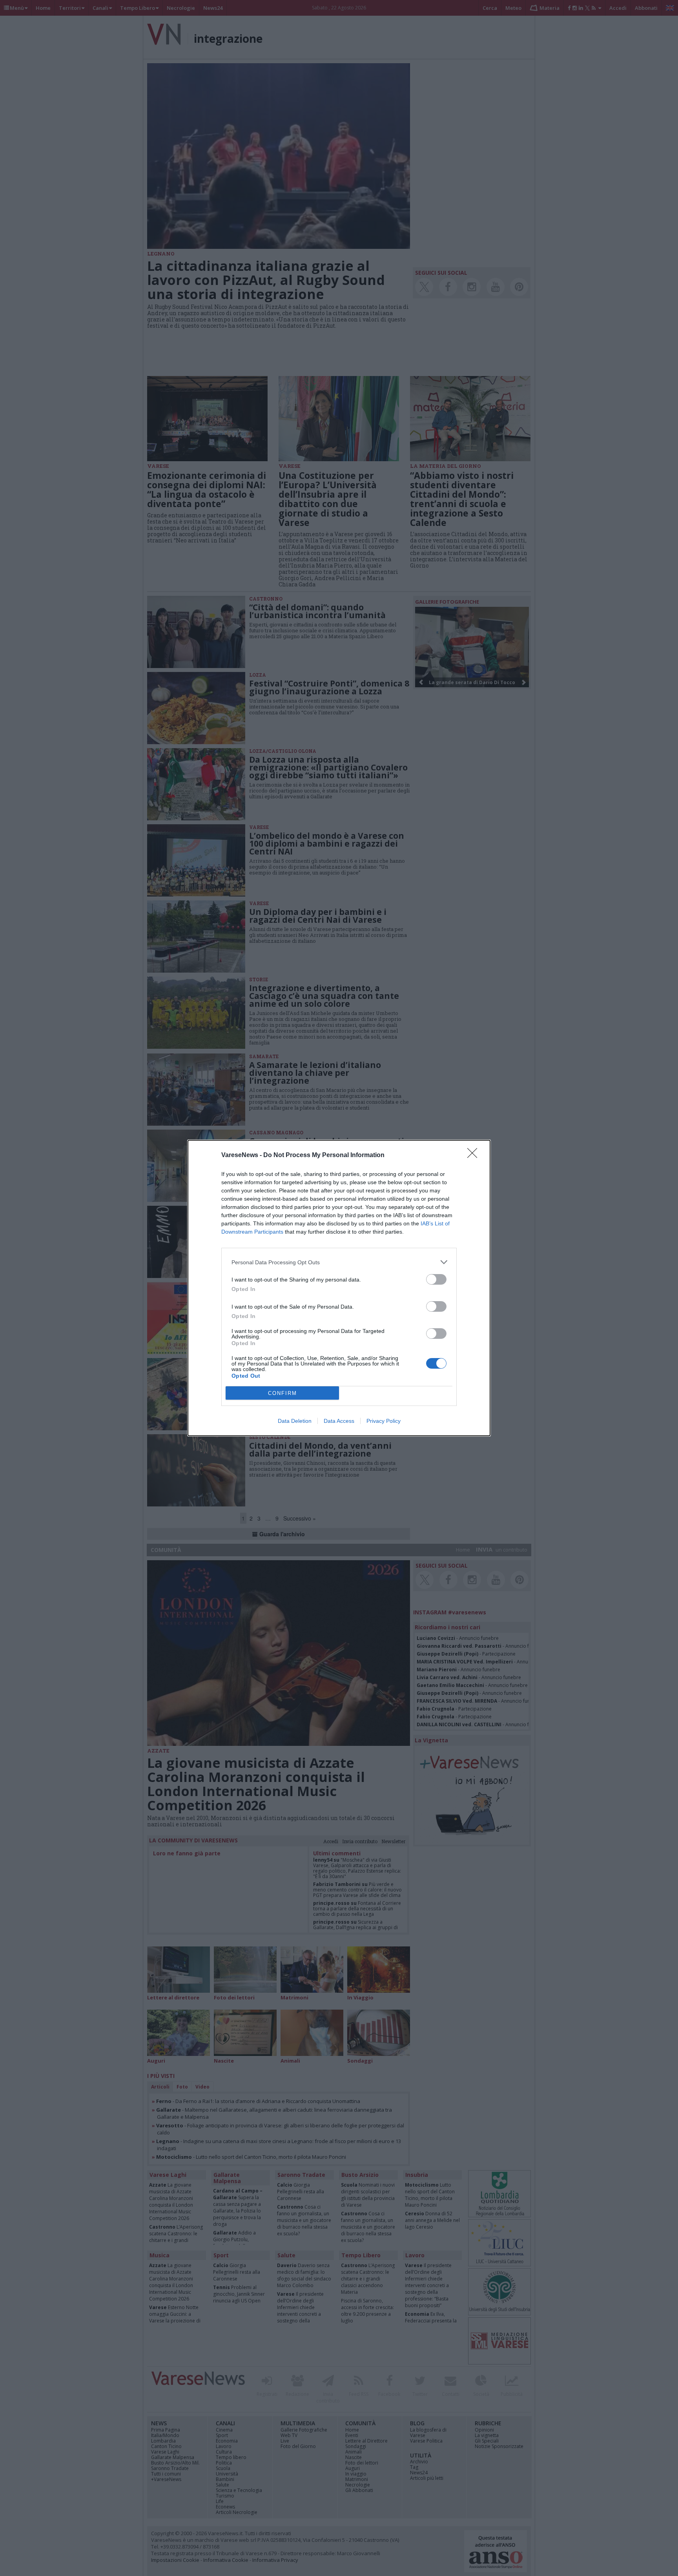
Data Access (339, 1421)
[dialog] (339, 1288)
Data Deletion (295, 1421)
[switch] (436, 1279)
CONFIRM (282, 1393)
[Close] (475, 1156)
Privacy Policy (384, 1421)
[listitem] (339, 1262)
